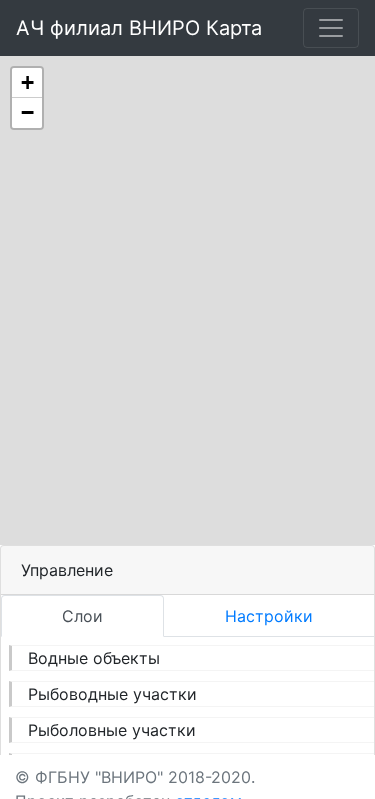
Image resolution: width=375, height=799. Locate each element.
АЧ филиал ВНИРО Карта (139, 28)
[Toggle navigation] (331, 28)
